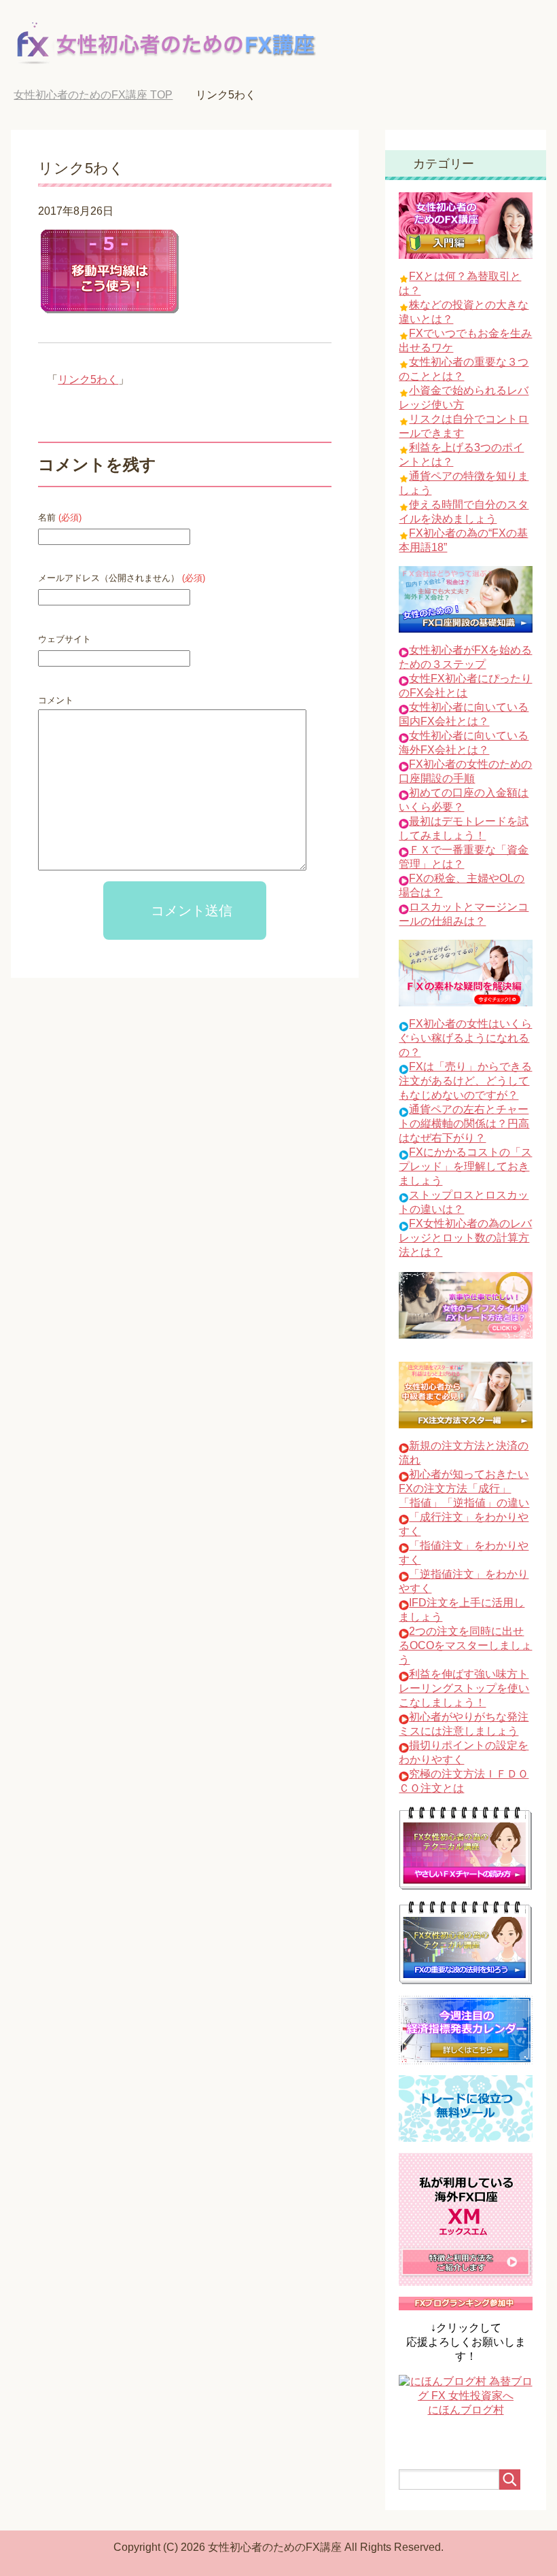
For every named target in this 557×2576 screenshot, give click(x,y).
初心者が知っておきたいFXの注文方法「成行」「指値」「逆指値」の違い (464, 1488)
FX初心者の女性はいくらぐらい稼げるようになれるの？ (465, 1038)
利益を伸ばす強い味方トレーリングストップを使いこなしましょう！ (464, 1688)
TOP (93, 95)
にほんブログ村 (466, 2410)
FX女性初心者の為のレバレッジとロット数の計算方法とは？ (465, 1238)
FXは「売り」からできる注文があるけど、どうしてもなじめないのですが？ (465, 1081)
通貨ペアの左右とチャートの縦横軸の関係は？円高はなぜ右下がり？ (464, 1124)
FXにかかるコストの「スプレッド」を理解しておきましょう (465, 1166)
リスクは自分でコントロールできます (464, 426)
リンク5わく (88, 380)
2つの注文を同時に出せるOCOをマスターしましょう (465, 1645)
